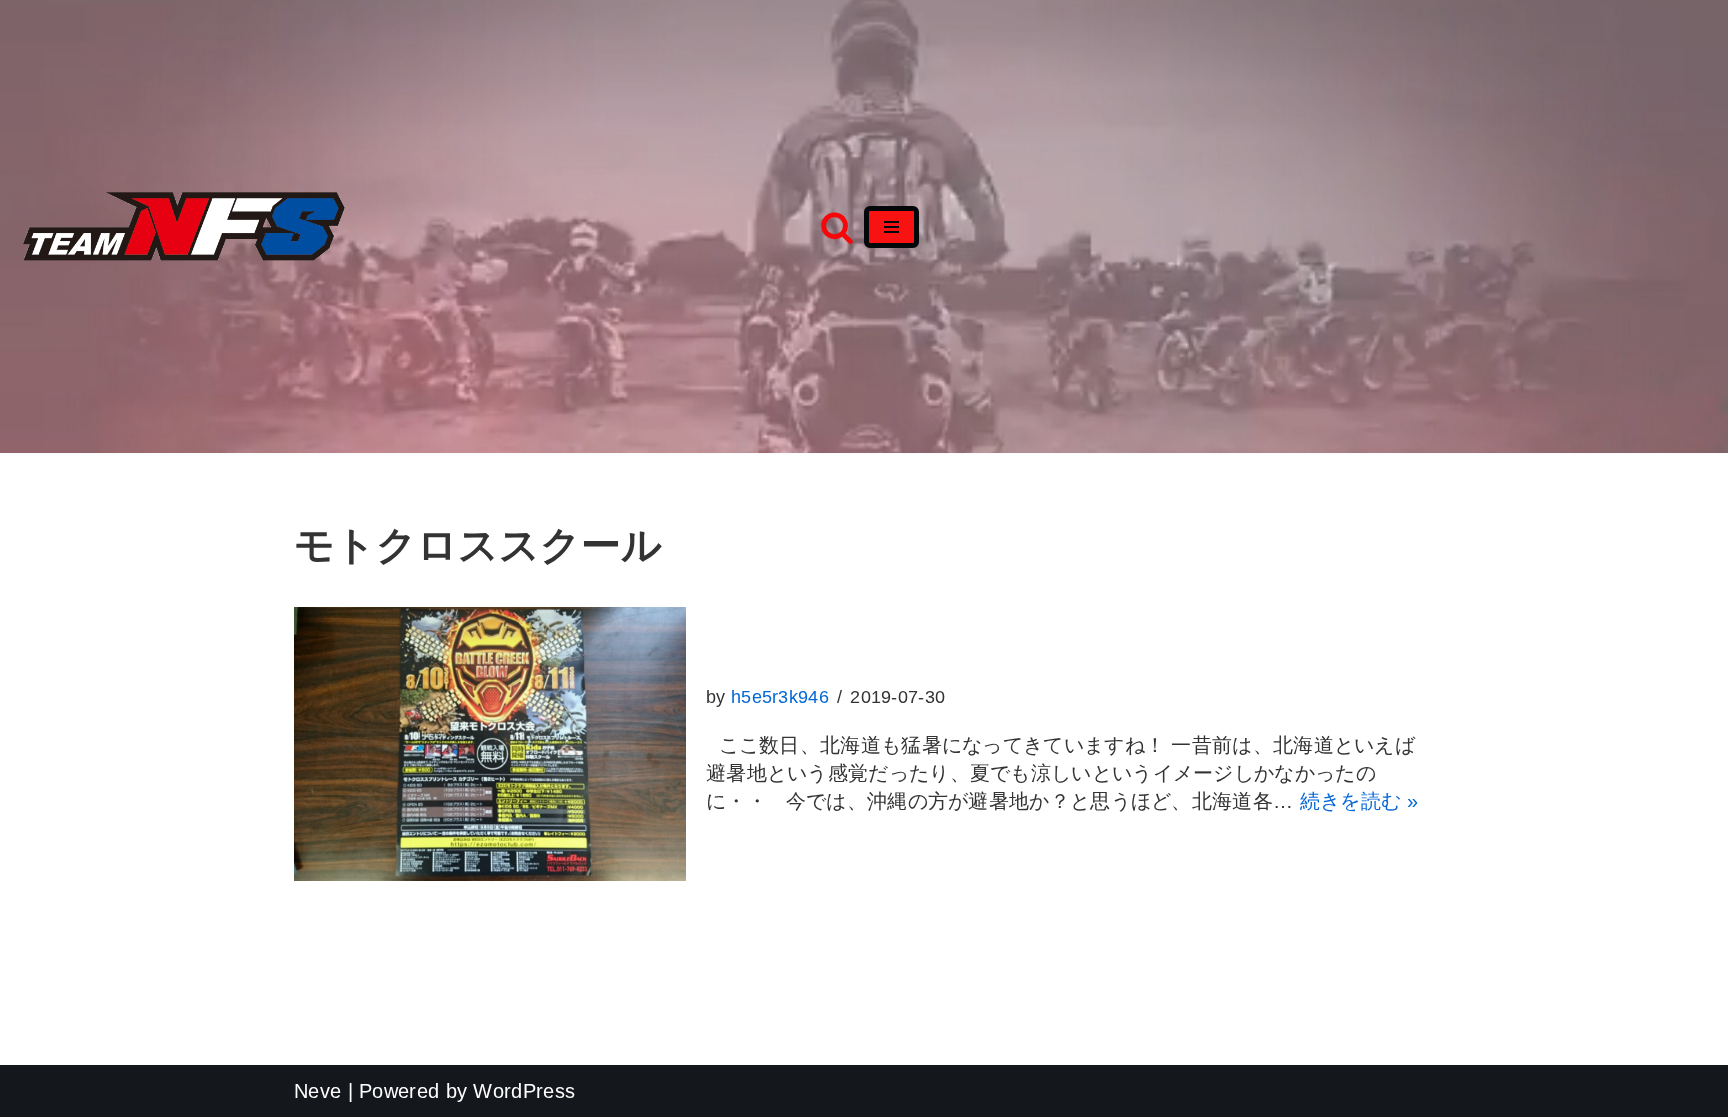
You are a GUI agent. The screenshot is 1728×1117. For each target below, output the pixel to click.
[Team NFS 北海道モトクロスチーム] (184, 227)
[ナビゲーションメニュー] (891, 227)
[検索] (837, 227)
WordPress (524, 1091)
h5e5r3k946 (780, 697)
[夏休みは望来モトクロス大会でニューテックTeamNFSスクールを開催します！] (490, 744)
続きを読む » (1359, 801)
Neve (317, 1091)
